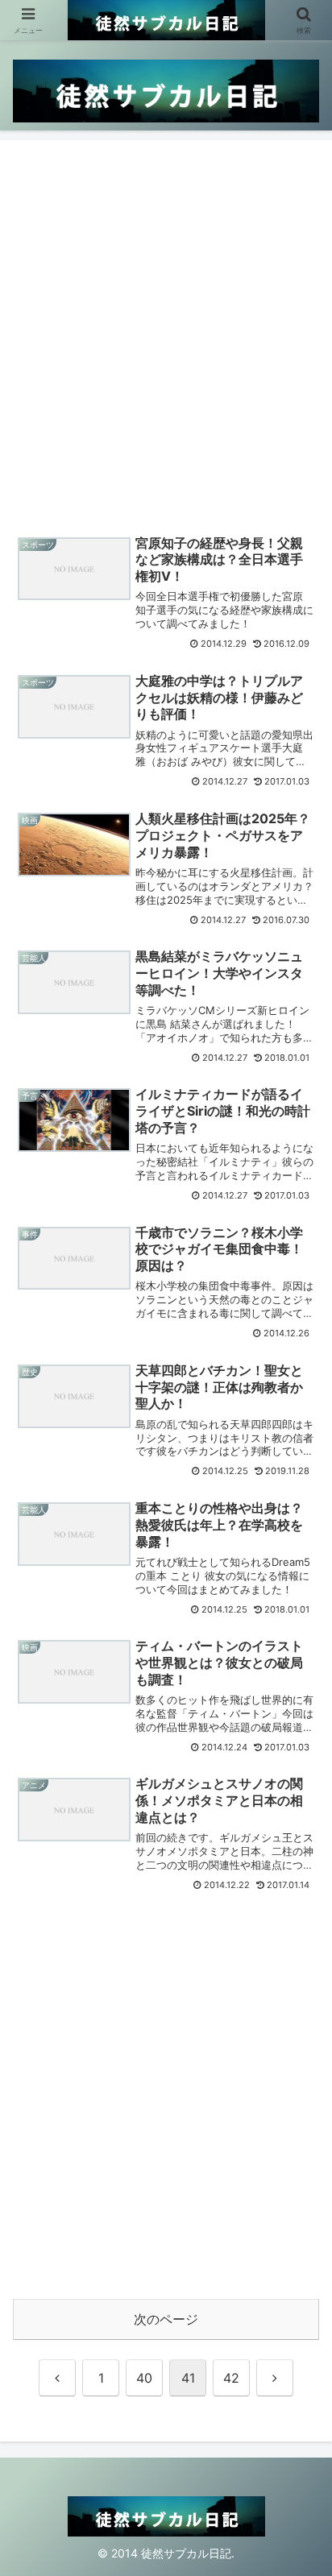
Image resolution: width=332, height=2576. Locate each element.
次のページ (166, 2319)
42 (231, 2378)
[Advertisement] (166, 332)
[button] (299, 2172)
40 (144, 2378)
